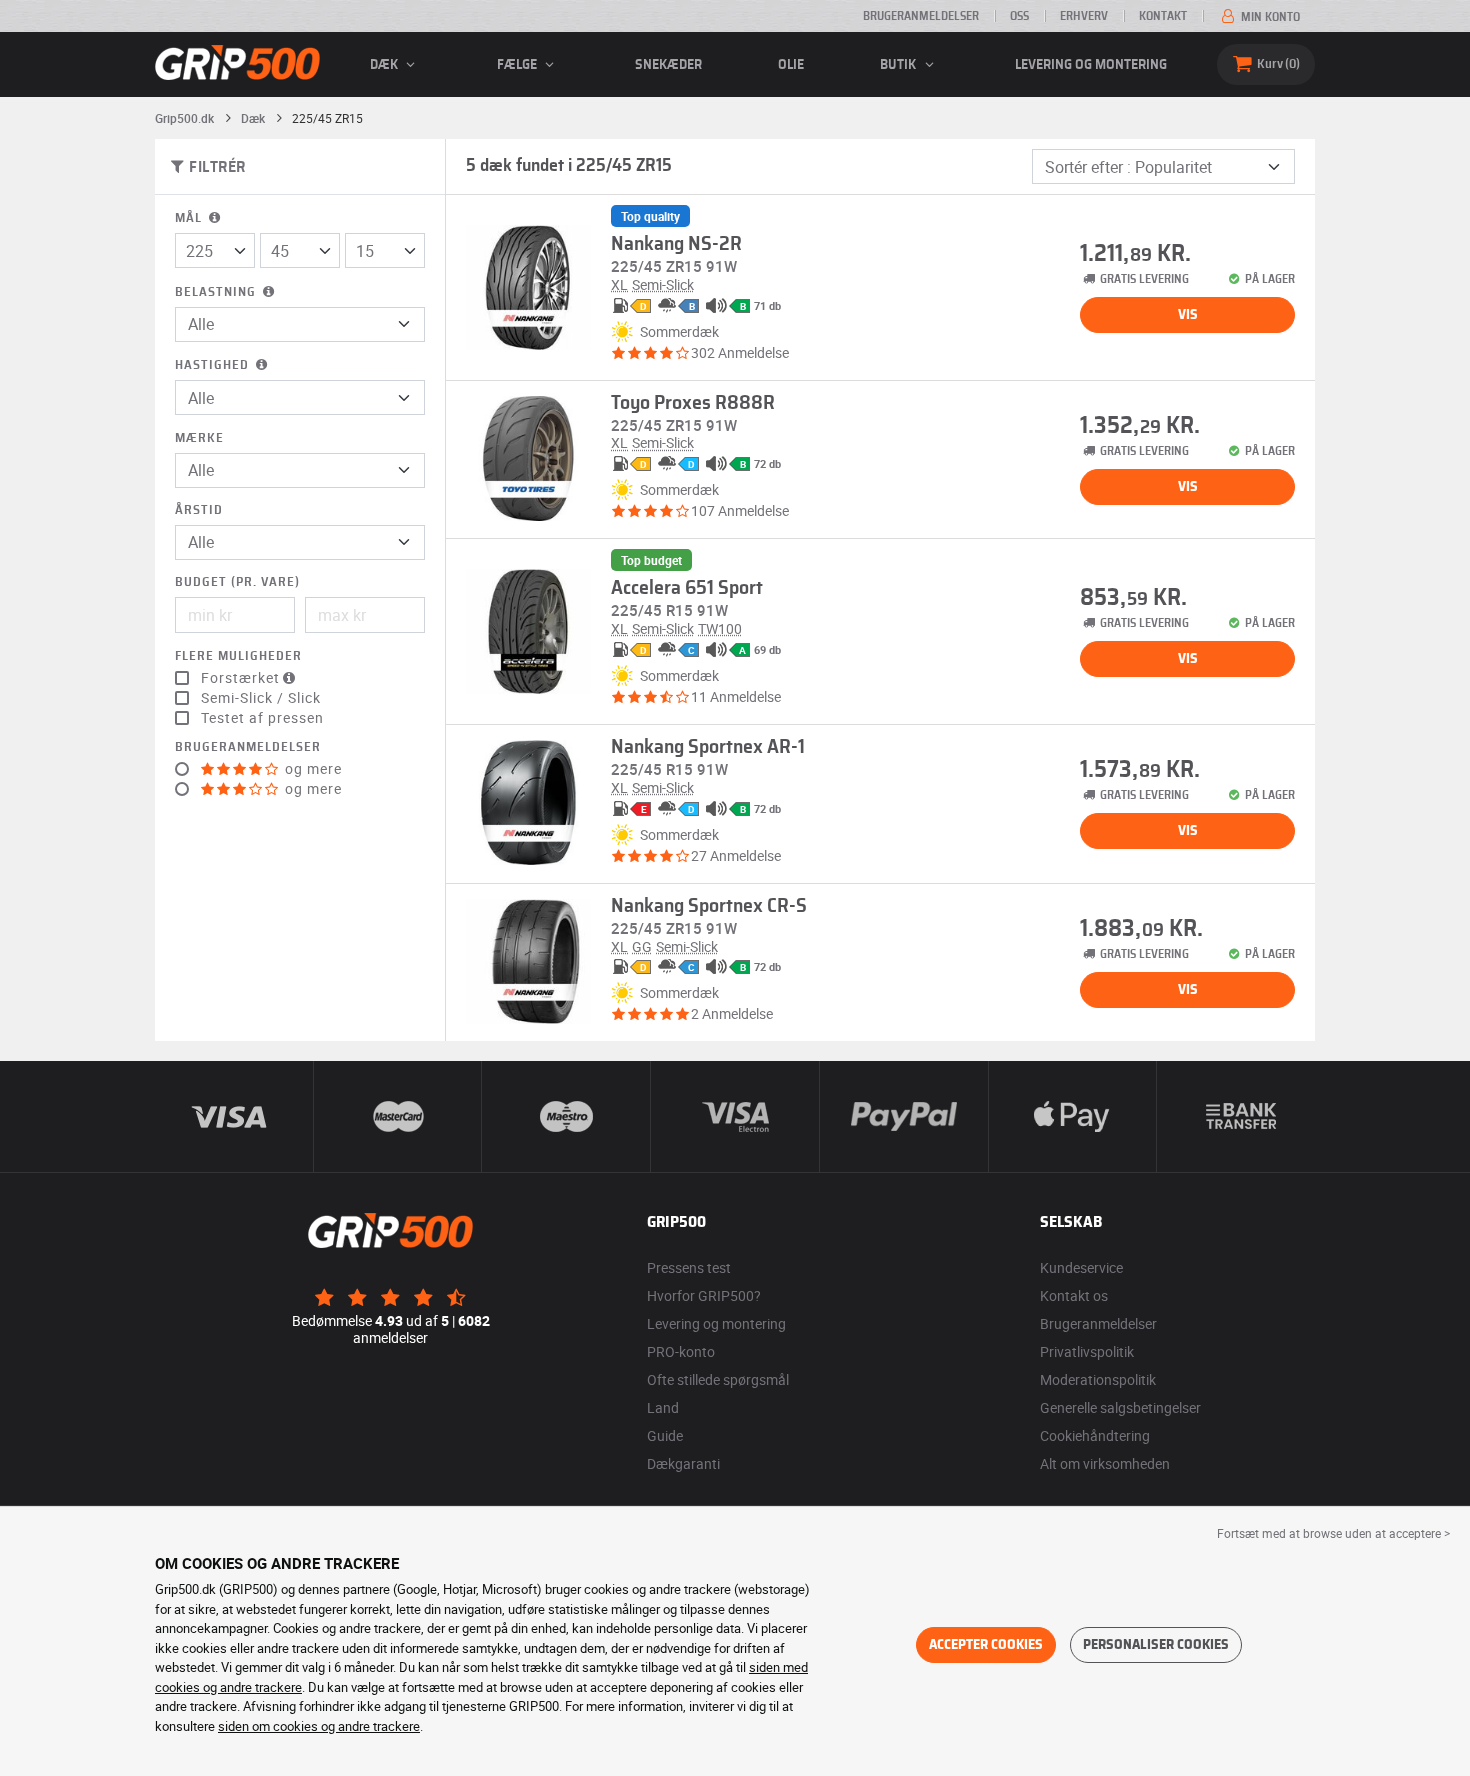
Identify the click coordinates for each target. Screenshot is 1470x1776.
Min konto (1269, 17)
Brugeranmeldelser (921, 16)
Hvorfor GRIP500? (704, 1295)
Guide (665, 1435)
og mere (311, 769)
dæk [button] (385, 65)
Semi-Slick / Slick (261, 698)
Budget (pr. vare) (237, 582)
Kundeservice (1081, 1267)
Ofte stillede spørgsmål (718, 1379)
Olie (791, 65)
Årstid (199, 510)
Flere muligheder (238, 656)
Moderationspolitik (1098, 1379)
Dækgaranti (683, 1463)
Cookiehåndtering (1095, 1435)
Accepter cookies (986, 1645)
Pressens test (689, 1267)
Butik (899, 65)
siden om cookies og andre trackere (319, 1726)
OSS (1019, 16)
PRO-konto (681, 1351)
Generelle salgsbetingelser (1120, 1407)
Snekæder (668, 65)
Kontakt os (1074, 1295)
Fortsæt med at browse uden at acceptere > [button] (1333, 1533)
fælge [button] (518, 65)
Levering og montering (1091, 65)
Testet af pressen (262, 718)
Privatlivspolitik (1087, 1351)
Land (663, 1407)
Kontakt (1163, 16)
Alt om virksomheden (1105, 1463)
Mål (190, 218)
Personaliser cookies (1156, 1645)
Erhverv (1084, 16)
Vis (1188, 315)
